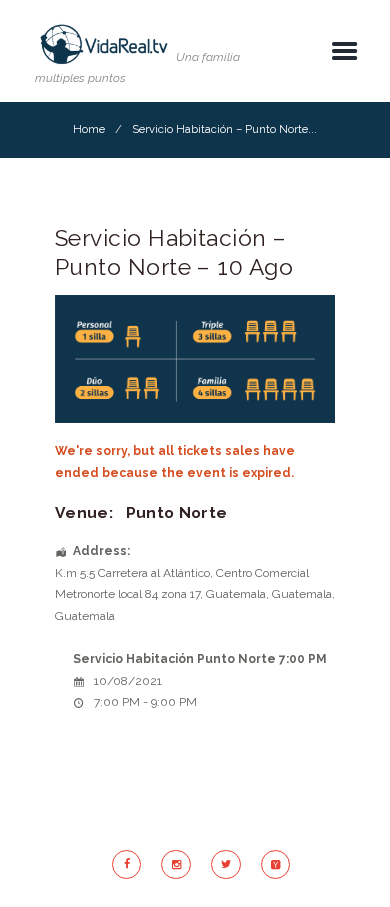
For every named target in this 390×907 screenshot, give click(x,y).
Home (89, 129)
